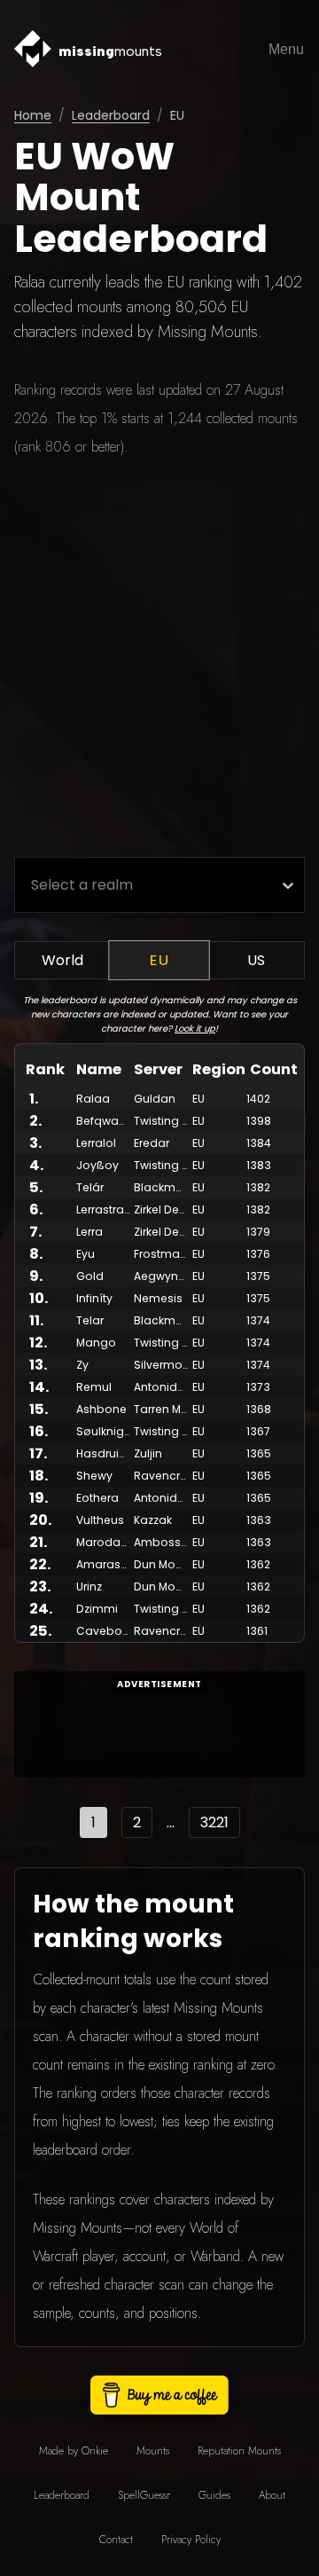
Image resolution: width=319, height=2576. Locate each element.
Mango (96, 1343)
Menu (286, 49)
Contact (116, 2540)
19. (39, 1498)
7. (35, 1232)
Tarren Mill (161, 1409)
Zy (82, 1365)
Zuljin (148, 1453)
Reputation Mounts (239, 2451)
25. (40, 1631)
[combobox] (31, 885)
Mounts (153, 2451)
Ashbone (101, 1409)
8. (36, 1254)
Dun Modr (160, 1564)
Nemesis (158, 1298)
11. (36, 1320)
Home (33, 115)
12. (38, 1343)
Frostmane (164, 1254)
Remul (94, 1387)
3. (35, 1143)
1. (34, 1099)
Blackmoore (168, 1187)
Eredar (152, 1143)
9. (36, 1276)
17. (38, 1453)
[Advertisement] (159, 659)
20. (40, 1520)
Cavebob (103, 1631)
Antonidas (163, 1387)
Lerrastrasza (110, 1209)
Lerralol (96, 1143)
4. (36, 1165)
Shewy (94, 1476)
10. (39, 1298)
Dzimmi (97, 1609)
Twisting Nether (176, 1121)
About (272, 2495)
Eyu (86, 1254)
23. (40, 1586)
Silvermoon (166, 1365)
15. (39, 1409)
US (256, 960)
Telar (90, 1320)
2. (35, 1121)
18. (39, 1476)
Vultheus (100, 1520)
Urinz (89, 1586)
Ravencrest (165, 1476)
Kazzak (153, 1520)
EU (159, 961)
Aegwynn (159, 1276)
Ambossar (163, 1542)
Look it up (195, 1029)
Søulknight (105, 1431)
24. (41, 1609)
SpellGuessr (144, 2495)
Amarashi (103, 1564)
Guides (214, 2495)
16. (39, 1431)
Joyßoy (97, 1165)
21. (38, 1542)
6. (36, 1209)
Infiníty (94, 1298)
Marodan (102, 1542)
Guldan (155, 1099)
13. (38, 1365)
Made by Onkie (74, 2451)
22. (40, 1564)
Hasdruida (105, 1453)
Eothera (97, 1498)
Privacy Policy (191, 2540)
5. (36, 1187)
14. (39, 1387)
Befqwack (104, 1121)
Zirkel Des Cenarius (186, 1209)
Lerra (89, 1232)
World (62, 960)
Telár (90, 1187)
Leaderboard (111, 115)
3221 (214, 1822)
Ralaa (93, 1099)
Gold (90, 1276)
